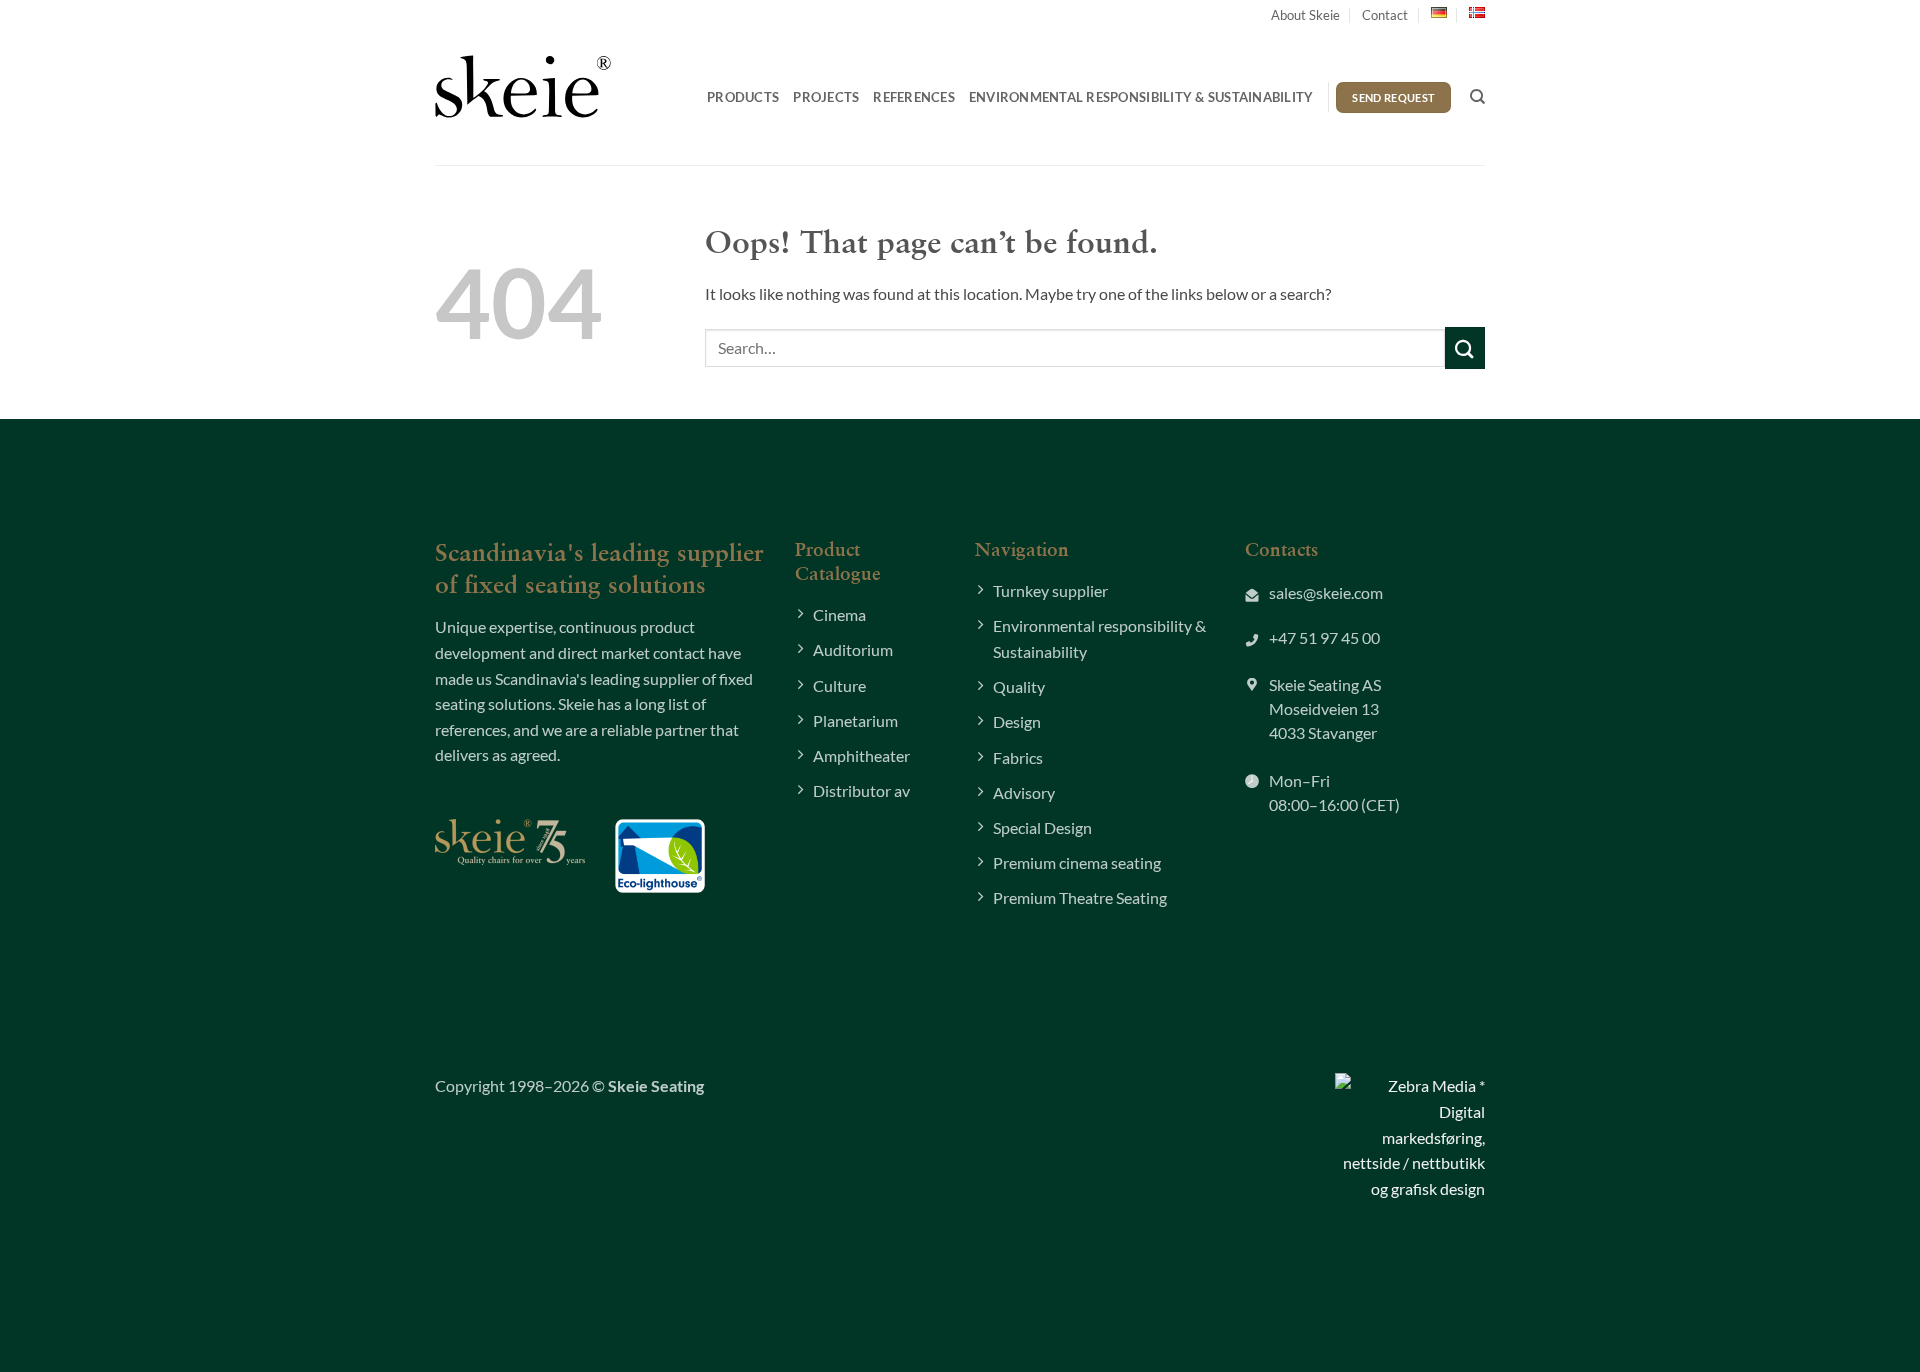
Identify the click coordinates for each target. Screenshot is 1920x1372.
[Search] (1477, 97)
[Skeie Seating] (523, 86)
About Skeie (1305, 15)
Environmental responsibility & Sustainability (1141, 97)
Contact (1385, 15)
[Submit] (1465, 347)
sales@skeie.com (1326, 592)
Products (743, 97)
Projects (826, 97)
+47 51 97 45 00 (1324, 637)
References (914, 97)
